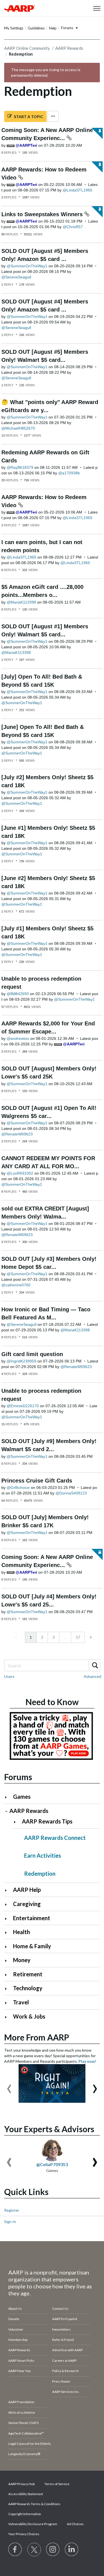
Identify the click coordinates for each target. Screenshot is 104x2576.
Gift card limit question (32, 1354)
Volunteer (16, 2329)
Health (21, 1932)
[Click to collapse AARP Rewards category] (6, 1811)
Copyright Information (25, 2514)
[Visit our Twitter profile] (34, 2550)
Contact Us (60, 2309)
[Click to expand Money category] (8, 1961)
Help (53, 28)
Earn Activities (43, 1855)
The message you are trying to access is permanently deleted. (46, 72)
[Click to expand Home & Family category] (8, 1947)
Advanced (92, 1676)
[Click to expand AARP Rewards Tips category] (17, 1822)
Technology (28, 1988)
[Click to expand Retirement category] (8, 1975)
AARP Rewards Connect (55, 1838)
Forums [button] (67, 28)
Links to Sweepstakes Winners (43, 214)
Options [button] (53, 116)
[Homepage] (20, 8)
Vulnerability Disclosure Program (33, 2524)
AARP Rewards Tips (47, 1821)
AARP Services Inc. (66, 2392)
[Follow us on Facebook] (15, 2550)
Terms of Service (57, 2484)
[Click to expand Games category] (8, 1797)
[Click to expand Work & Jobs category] (8, 2017)
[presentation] (9, 2086)
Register (12, 2210)
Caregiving (27, 1904)
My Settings (14, 28)
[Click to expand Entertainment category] (8, 1919)
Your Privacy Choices (24, 2534)
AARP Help (27, 1890)
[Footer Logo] (52, 2256)
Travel (21, 2002)
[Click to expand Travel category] (8, 2003)
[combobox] (52, 1665)
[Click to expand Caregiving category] (8, 1904)
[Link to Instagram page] (53, 2550)
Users (9, 1676)
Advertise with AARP (67, 2350)
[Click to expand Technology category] (8, 1989)
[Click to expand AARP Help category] (8, 1890)
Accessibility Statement (26, 2494)
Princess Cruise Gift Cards (37, 1481)
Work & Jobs (29, 2016)
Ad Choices (75, 2524)
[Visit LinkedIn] (72, 2550)
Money (22, 1960)
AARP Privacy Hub (21, 2484)
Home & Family (32, 1946)
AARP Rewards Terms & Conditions (34, 2504)
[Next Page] (90, 1637)
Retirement (28, 1974)
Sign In (10, 2222)
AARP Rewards (69, 48)
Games (22, 1797)
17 (78, 1637)
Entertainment (32, 1918)
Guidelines (36, 28)
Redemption (40, 1874)
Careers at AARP (64, 2360)
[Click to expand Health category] (8, 1933)
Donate (14, 2319)
